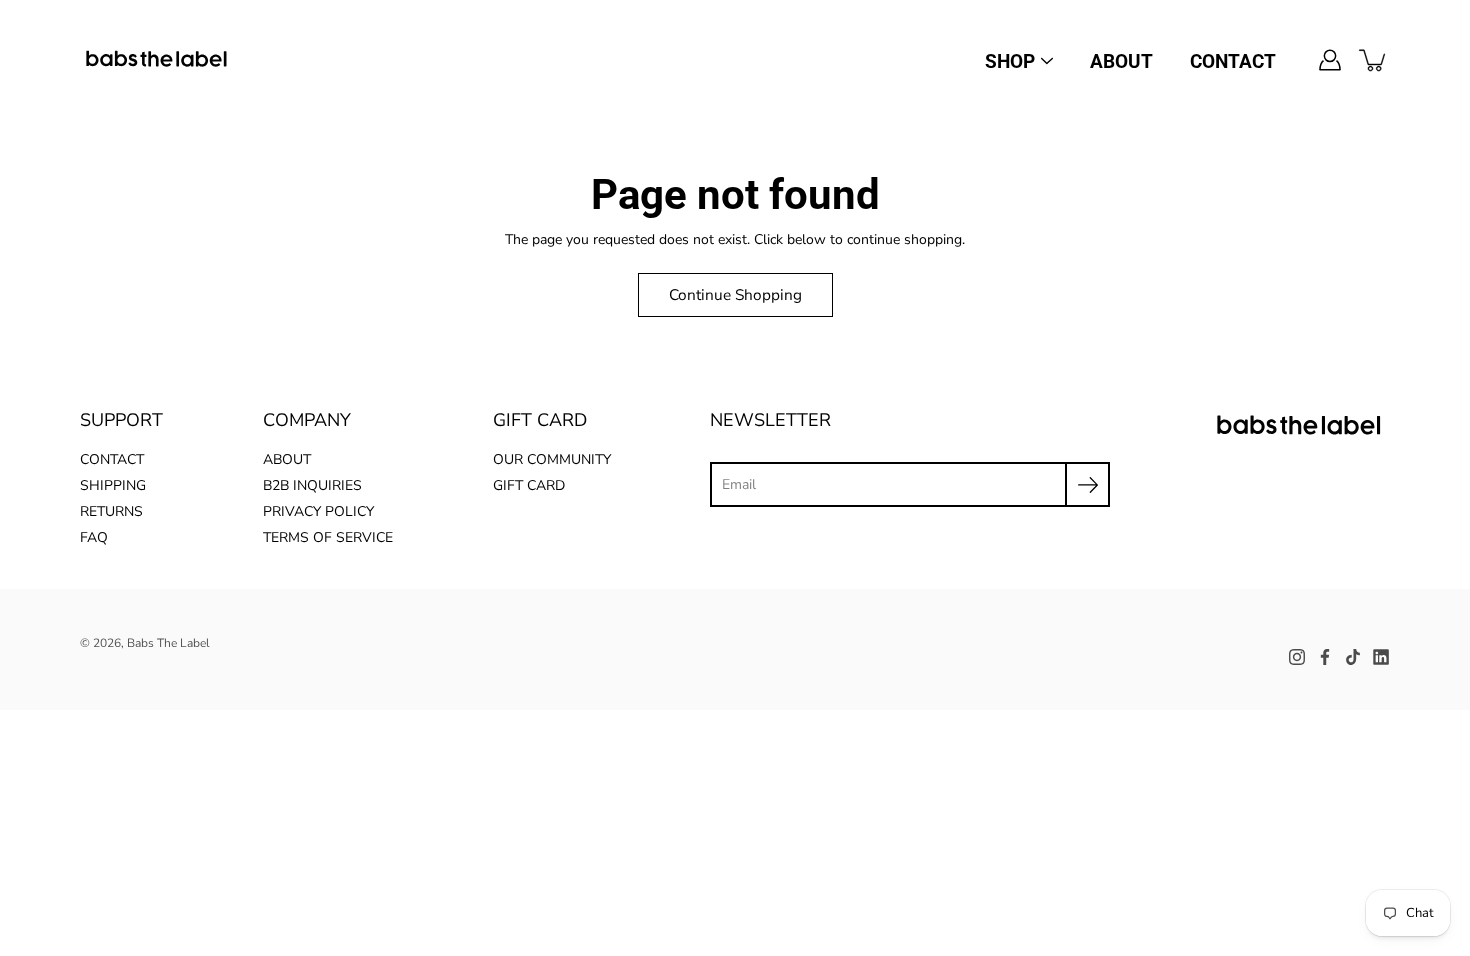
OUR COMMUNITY (552, 459)
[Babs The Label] (157, 60)
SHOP (1010, 61)
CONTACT (1233, 61)
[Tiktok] (1353, 657)
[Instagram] (1297, 657)
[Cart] (1374, 60)
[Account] (1330, 60)
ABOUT (1121, 61)
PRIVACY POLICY (318, 511)
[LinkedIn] (1381, 657)
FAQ (94, 537)
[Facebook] (1325, 657)
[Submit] (1087, 484)
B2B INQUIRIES (312, 485)
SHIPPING (113, 485)
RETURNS (111, 511)
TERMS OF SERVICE (328, 537)
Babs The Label (168, 643)
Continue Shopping (735, 294)
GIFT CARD (529, 485)
